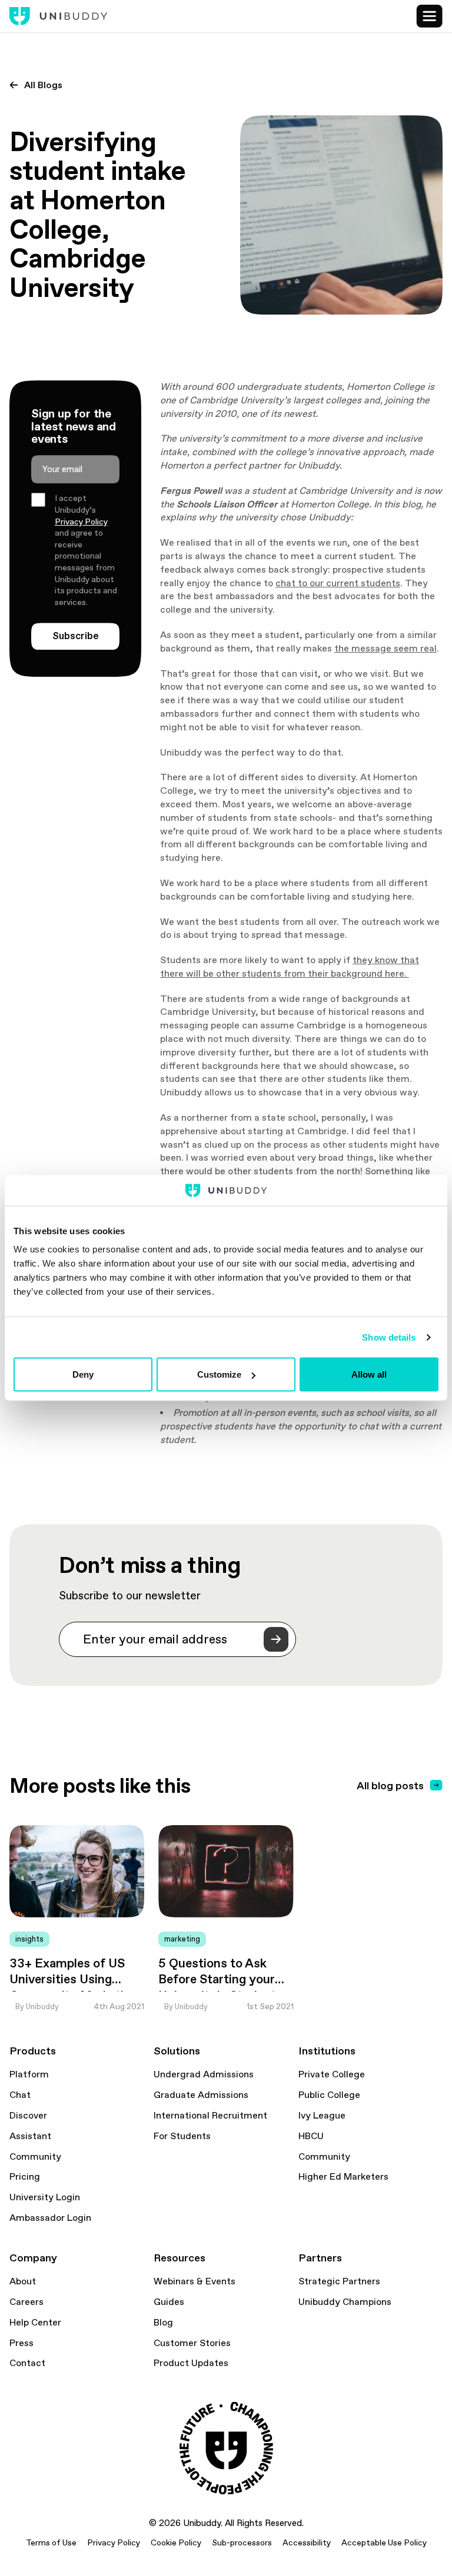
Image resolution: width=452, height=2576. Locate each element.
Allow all (369, 1374)
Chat (20, 2095)
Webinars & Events (195, 2281)
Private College (332, 2074)
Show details (389, 1337)
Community (35, 2157)
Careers (26, 2302)
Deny (83, 1374)
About (23, 2281)
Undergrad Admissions (204, 2074)
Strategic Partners (339, 2281)
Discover (28, 2116)
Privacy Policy (81, 522)
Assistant (30, 2136)
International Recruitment (210, 2116)
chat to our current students (338, 583)
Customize (219, 1374)
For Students (182, 2136)
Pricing (25, 2177)
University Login (45, 2197)
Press (21, 2343)
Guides (169, 2302)
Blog (163, 2323)
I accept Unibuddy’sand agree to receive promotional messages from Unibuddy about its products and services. (86, 550)
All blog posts (390, 1785)
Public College (329, 2095)
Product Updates (191, 2363)
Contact (27, 2363)
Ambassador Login (50, 2218)
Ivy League (322, 2116)
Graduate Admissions (201, 2095)
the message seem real (385, 648)
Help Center (35, 2323)
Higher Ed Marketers (343, 2177)
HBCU (311, 2136)
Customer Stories (192, 2343)
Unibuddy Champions (345, 2302)
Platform (29, 2074)
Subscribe (76, 636)
